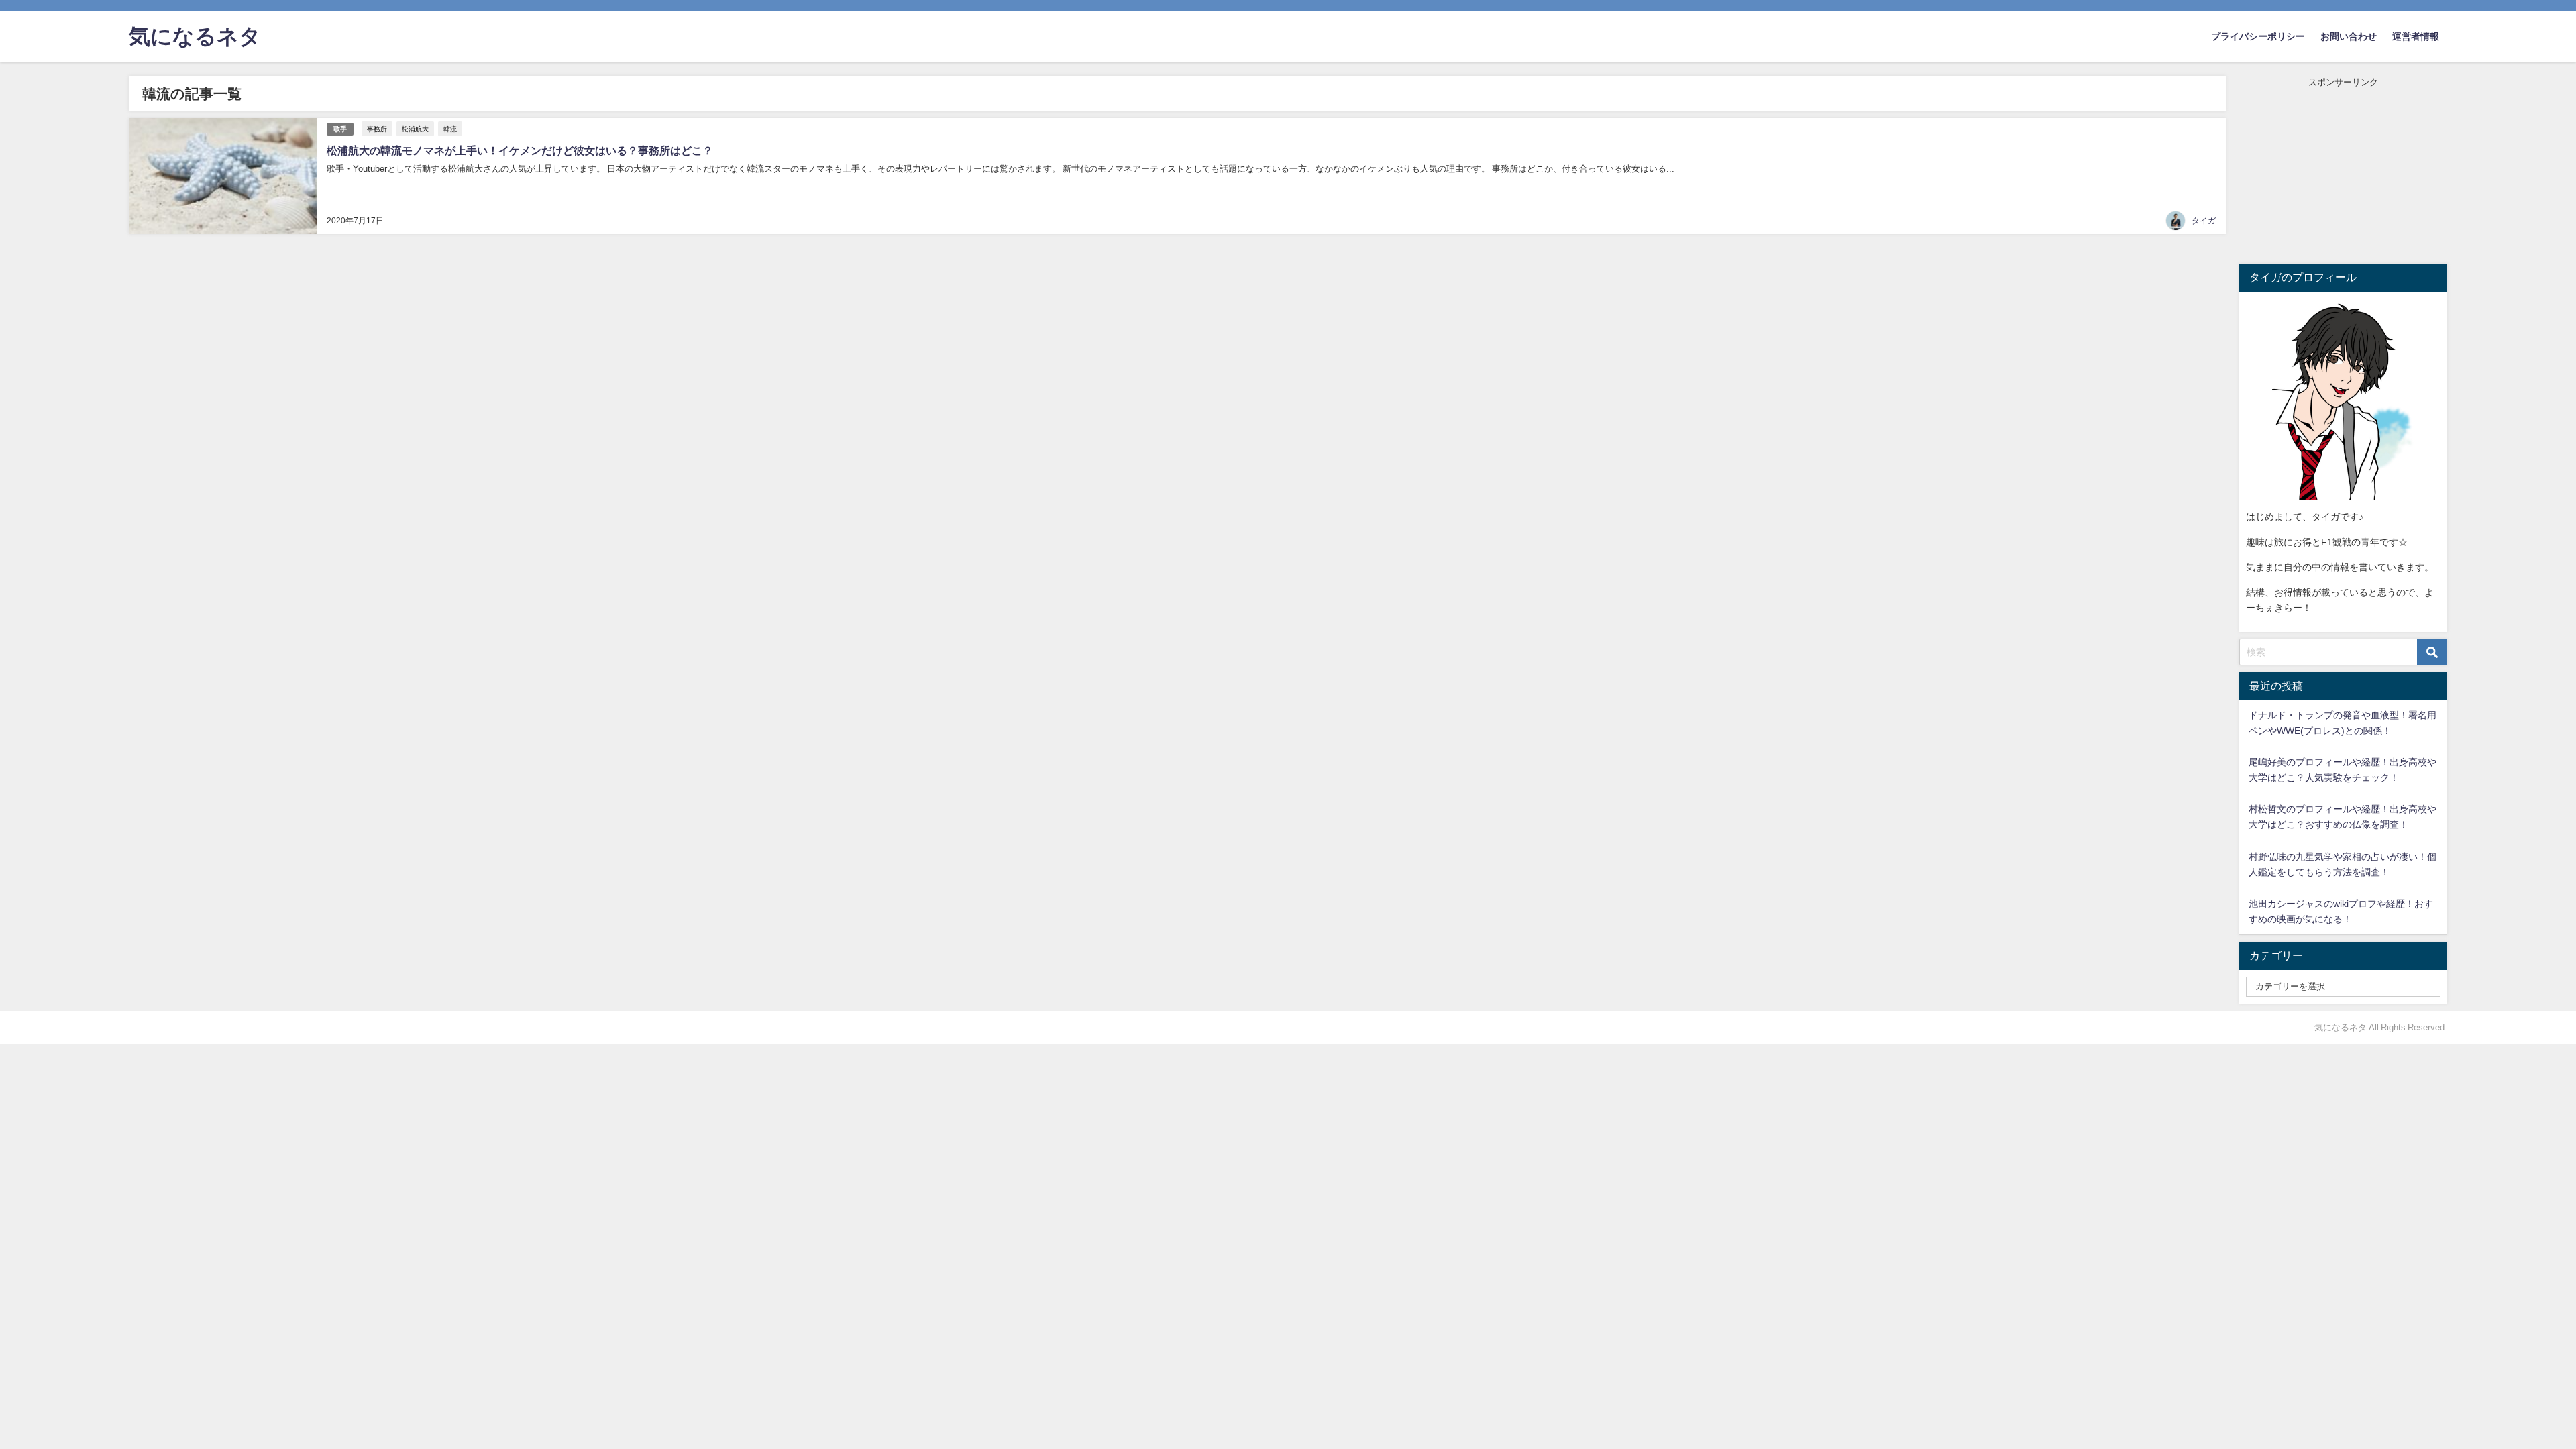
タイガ (2204, 221)
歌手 (340, 129)
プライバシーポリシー (2258, 36)
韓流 (450, 129)
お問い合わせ (2349, 36)
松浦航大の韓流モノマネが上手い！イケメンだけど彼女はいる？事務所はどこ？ (520, 150)
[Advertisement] (2343, 173)
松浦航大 (415, 129)
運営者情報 (2416, 36)
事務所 (377, 129)
